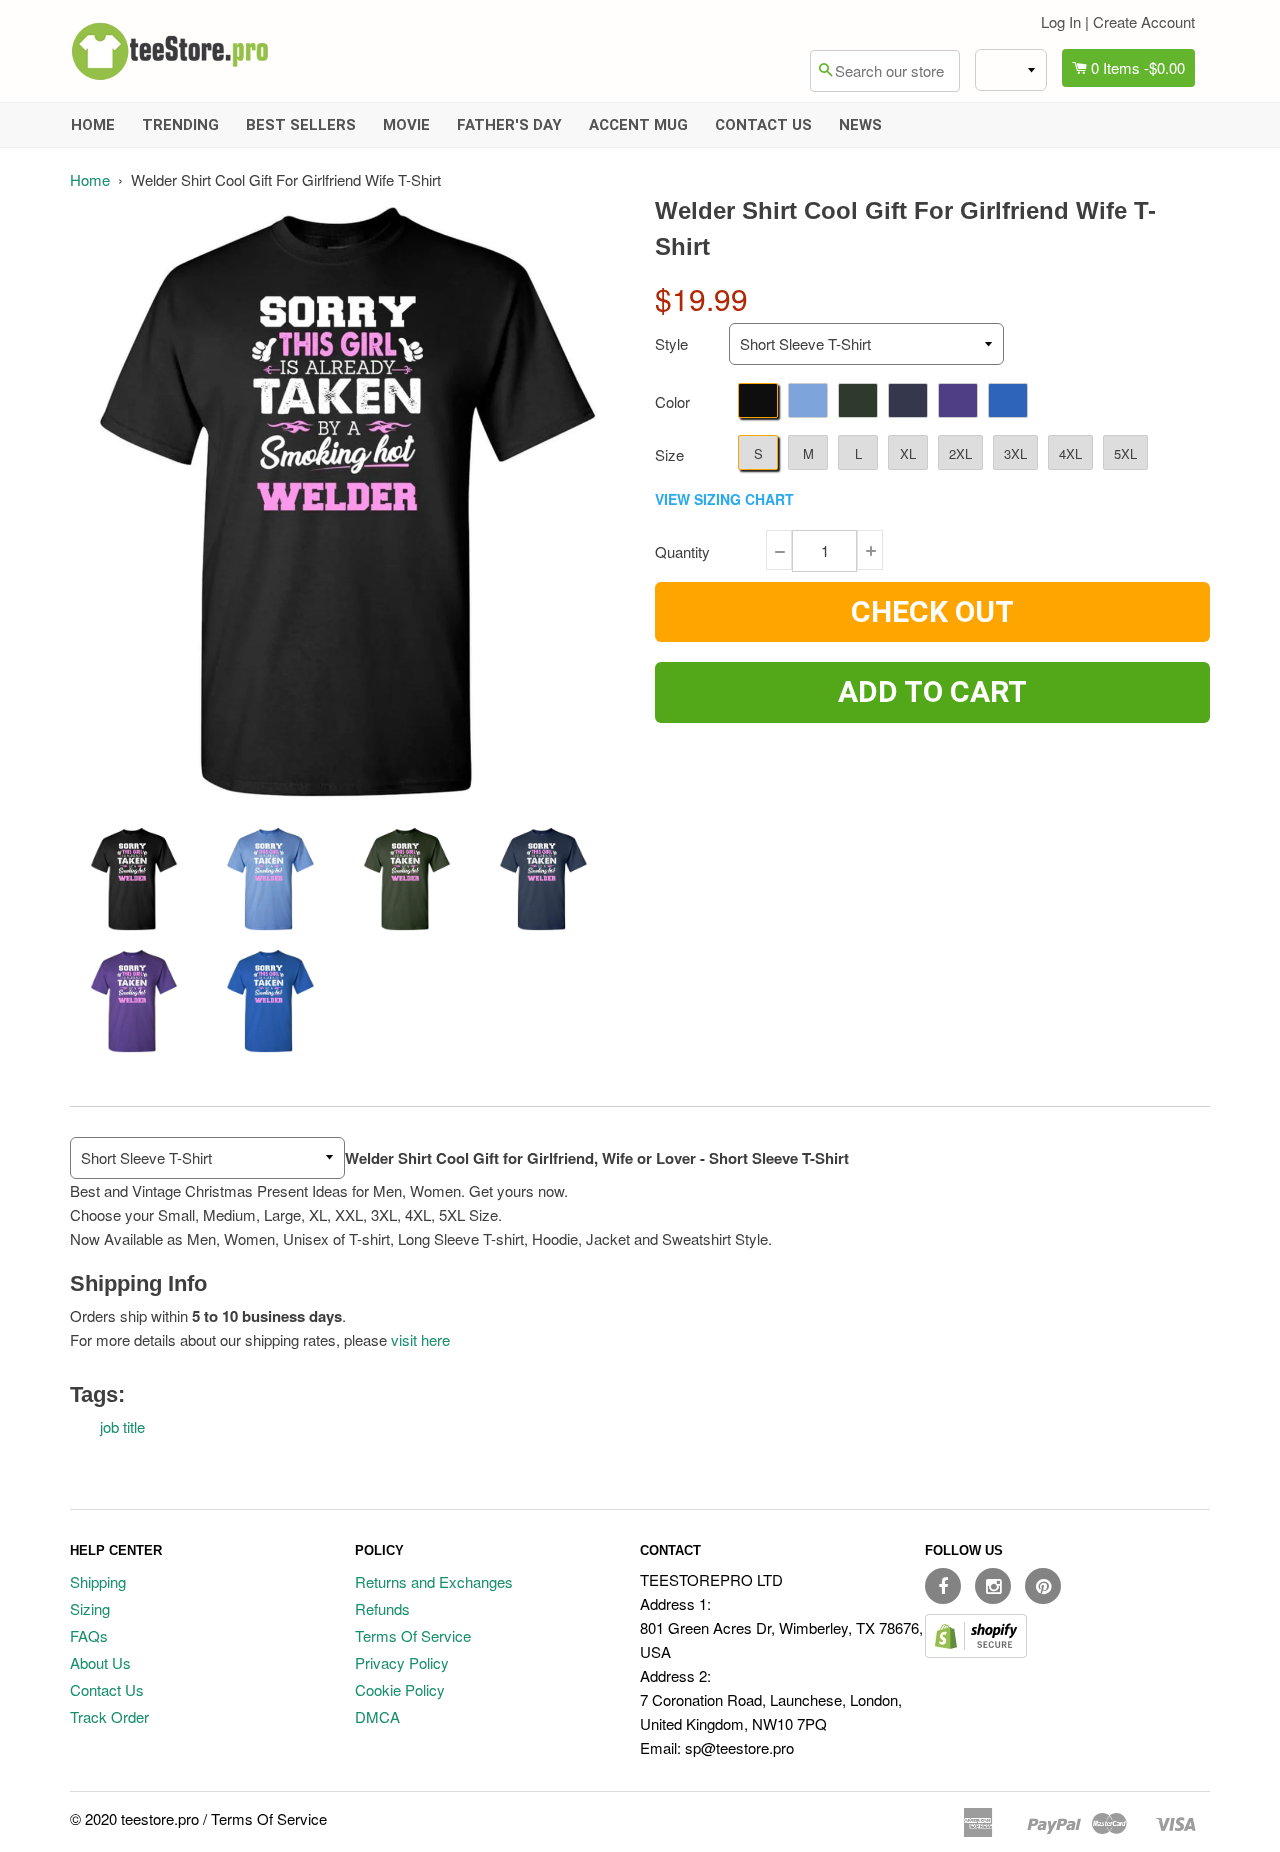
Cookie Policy (400, 1689)
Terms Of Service (413, 1635)
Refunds (382, 1608)
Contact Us (763, 125)
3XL (1015, 453)
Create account (1144, 21)
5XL (1125, 453)
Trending (180, 125)
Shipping (98, 1581)
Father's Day (509, 125)
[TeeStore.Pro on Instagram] (993, 1586)
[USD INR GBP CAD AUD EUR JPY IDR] (1011, 70)
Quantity (682, 551)
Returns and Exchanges (434, 1581)
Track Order (109, 1716)
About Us (100, 1662)
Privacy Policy (402, 1662)
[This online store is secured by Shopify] (976, 1651)
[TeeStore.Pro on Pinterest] (1043, 1586)
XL (908, 453)
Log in (1061, 21)
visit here (420, 1339)
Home (93, 125)
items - (1138, 67)
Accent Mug (638, 125)
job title (122, 1426)
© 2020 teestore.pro (134, 1818)
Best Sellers (301, 125)
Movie (406, 125)
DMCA (377, 1716)
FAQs (89, 1635)
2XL (960, 453)
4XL (1070, 453)
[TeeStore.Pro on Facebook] (943, 1586)
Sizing (90, 1608)
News (860, 125)
